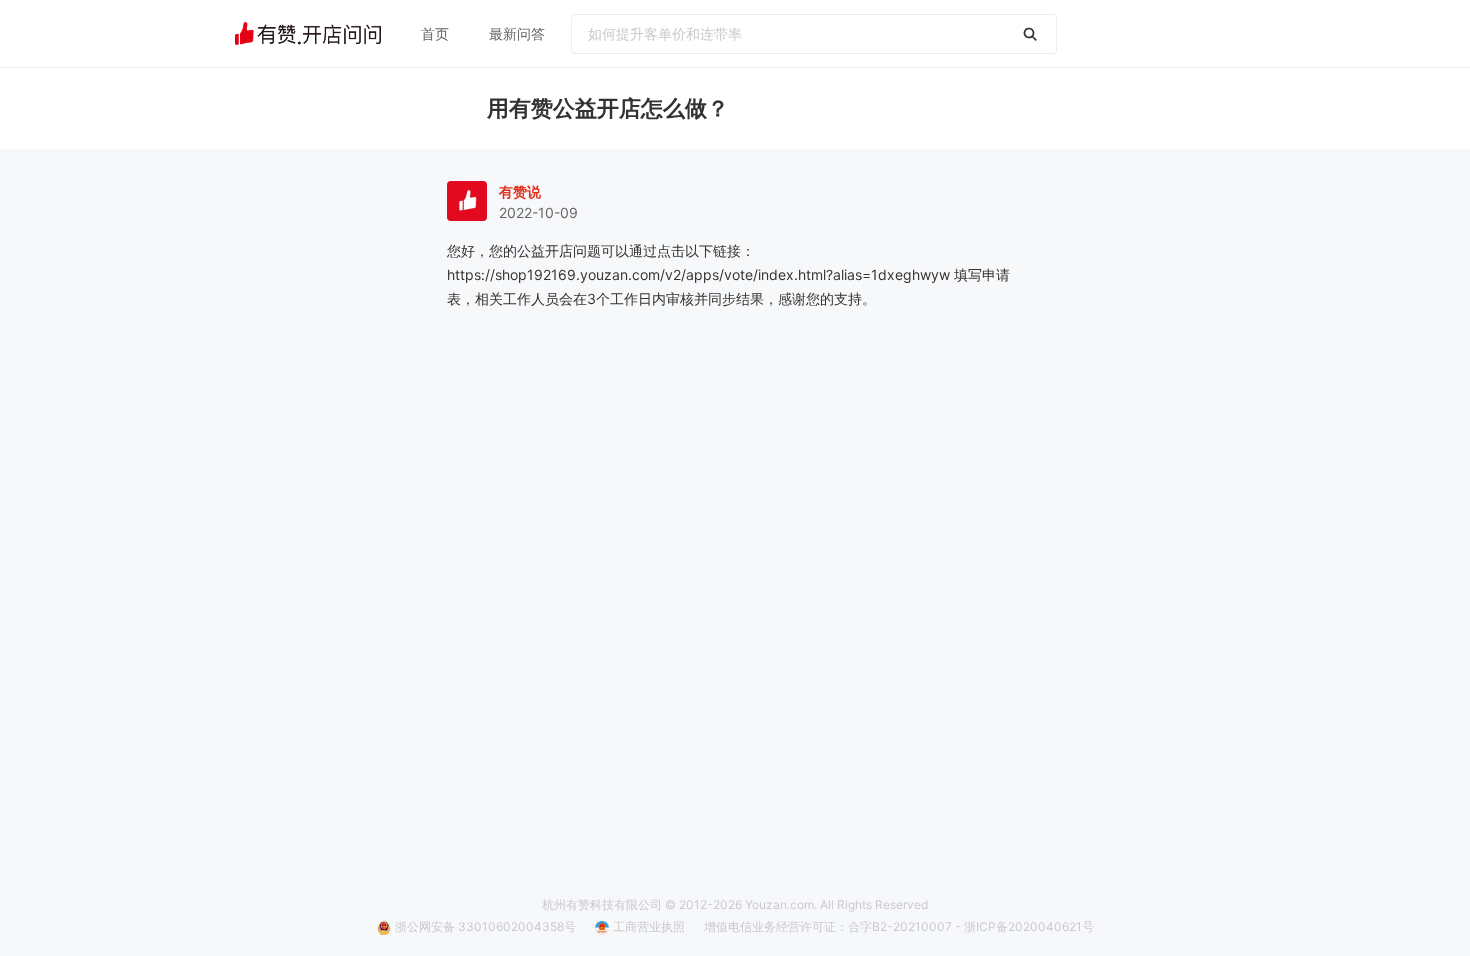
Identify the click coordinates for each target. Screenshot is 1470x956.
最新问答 (517, 33)
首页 (435, 33)
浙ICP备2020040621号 (1029, 926)
